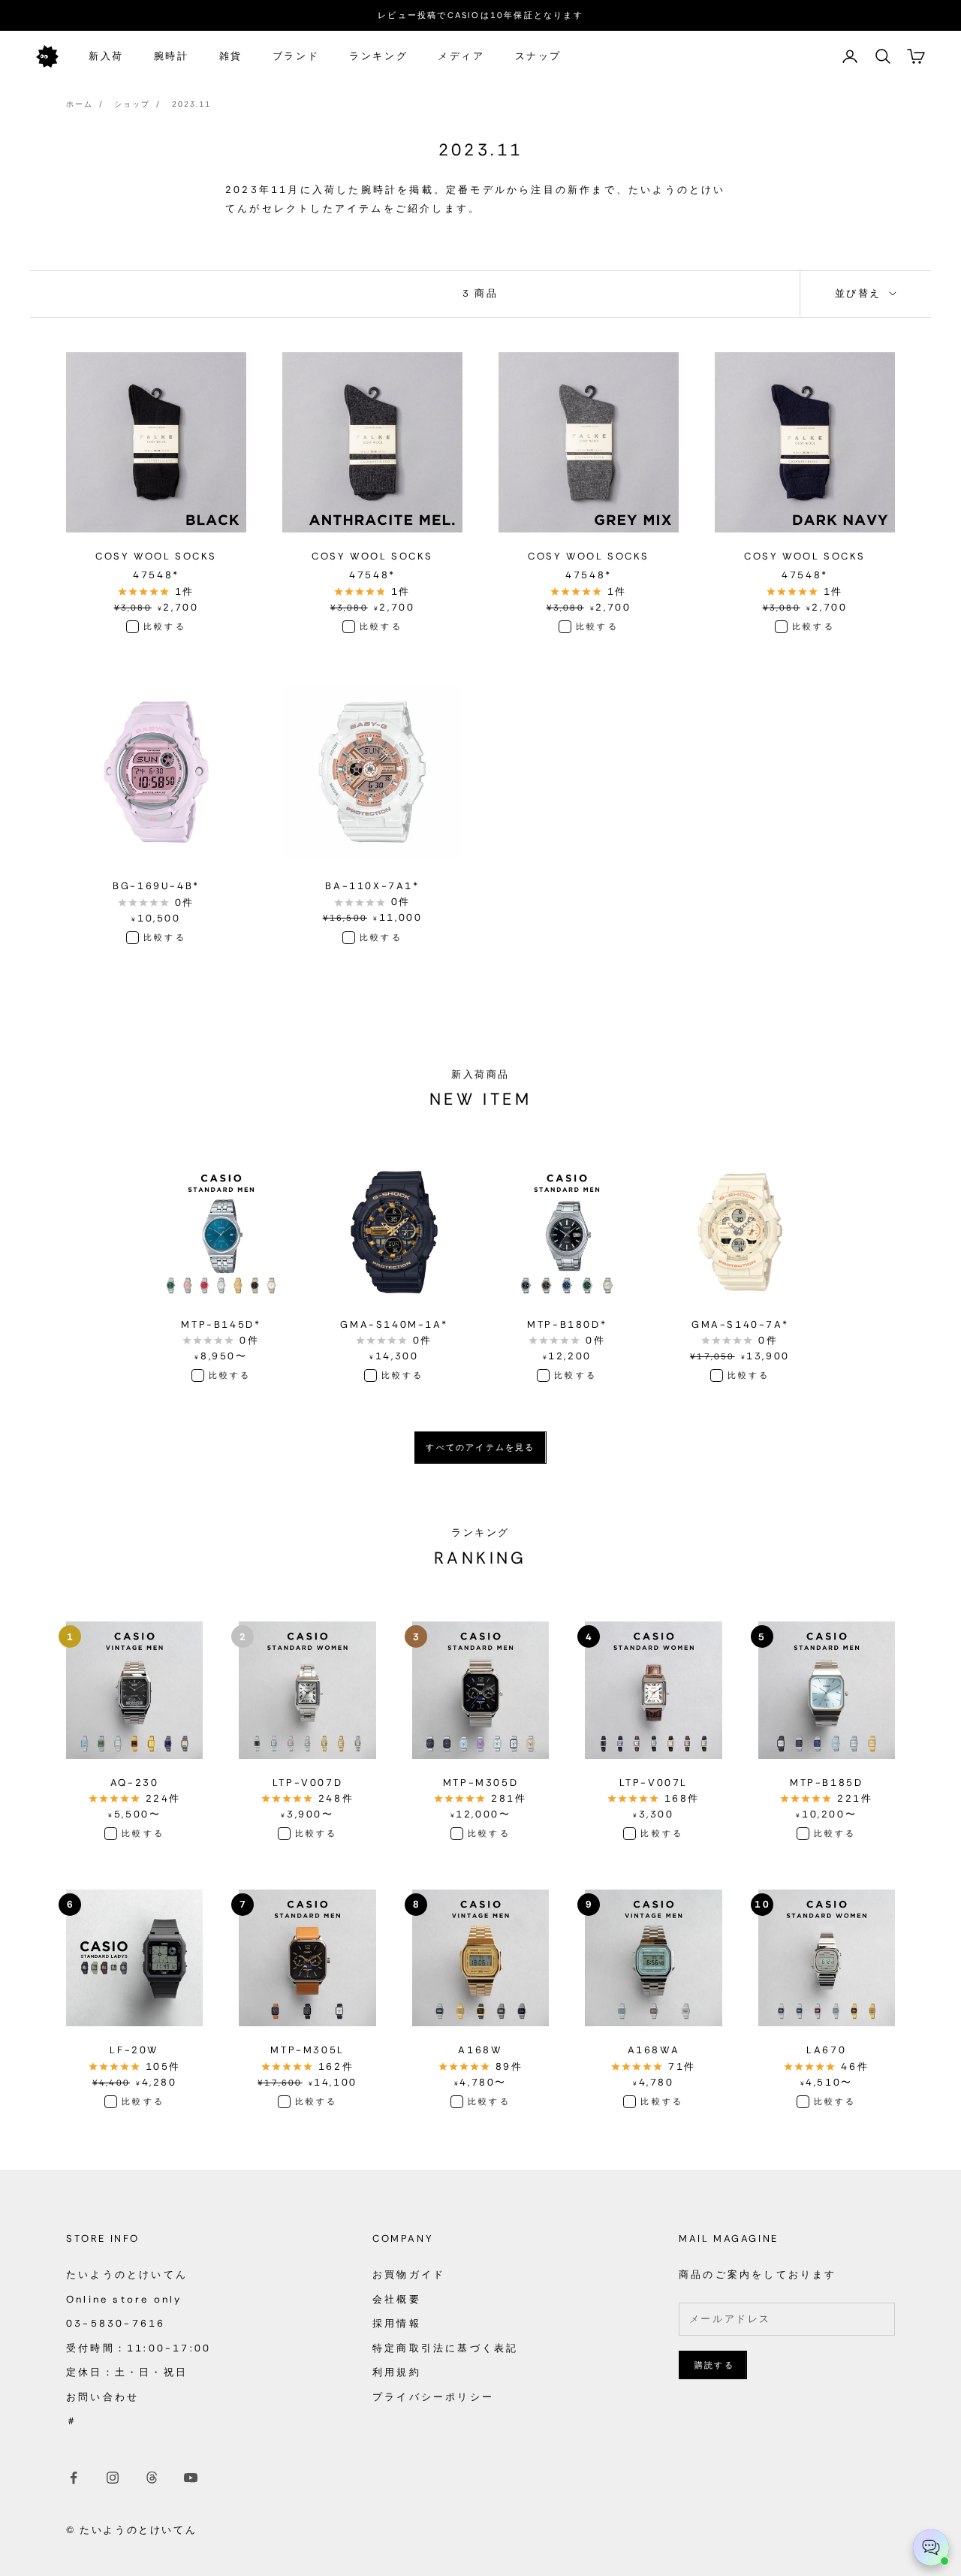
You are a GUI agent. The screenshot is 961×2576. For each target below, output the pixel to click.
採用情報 (397, 2323)
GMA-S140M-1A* (394, 1324)
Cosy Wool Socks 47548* (156, 566)
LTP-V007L (654, 1783)
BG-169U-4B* (156, 886)
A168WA (654, 2050)
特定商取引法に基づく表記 (445, 2348)
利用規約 (397, 2372)
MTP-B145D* (221, 1324)
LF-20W (134, 2050)
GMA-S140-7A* (740, 1324)
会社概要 (397, 2299)
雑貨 (231, 56)
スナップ (538, 56)
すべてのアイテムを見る (480, 1447)
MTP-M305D (480, 1783)
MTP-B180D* (567, 1324)
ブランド (296, 56)
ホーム (80, 104)
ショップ (132, 104)
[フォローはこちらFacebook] (74, 2478)
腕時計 (172, 56)
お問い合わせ (102, 2397)
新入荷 (106, 56)
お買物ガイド (409, 2274)
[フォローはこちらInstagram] (113, 2478)
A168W (480, 2050)
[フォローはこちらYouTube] (191, 2478)
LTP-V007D (307, 1783)
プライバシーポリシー (433, 2397)
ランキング (378, 56)
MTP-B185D (826, 1783)
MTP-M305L (307, 2050)
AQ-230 (135, 1783)
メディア (461, 56)
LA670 (826, 2050)
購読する (714, 2365)
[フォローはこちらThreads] (152, 2478)
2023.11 (191, 104)
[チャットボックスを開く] (931, 2547)
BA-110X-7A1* (372, 886)
